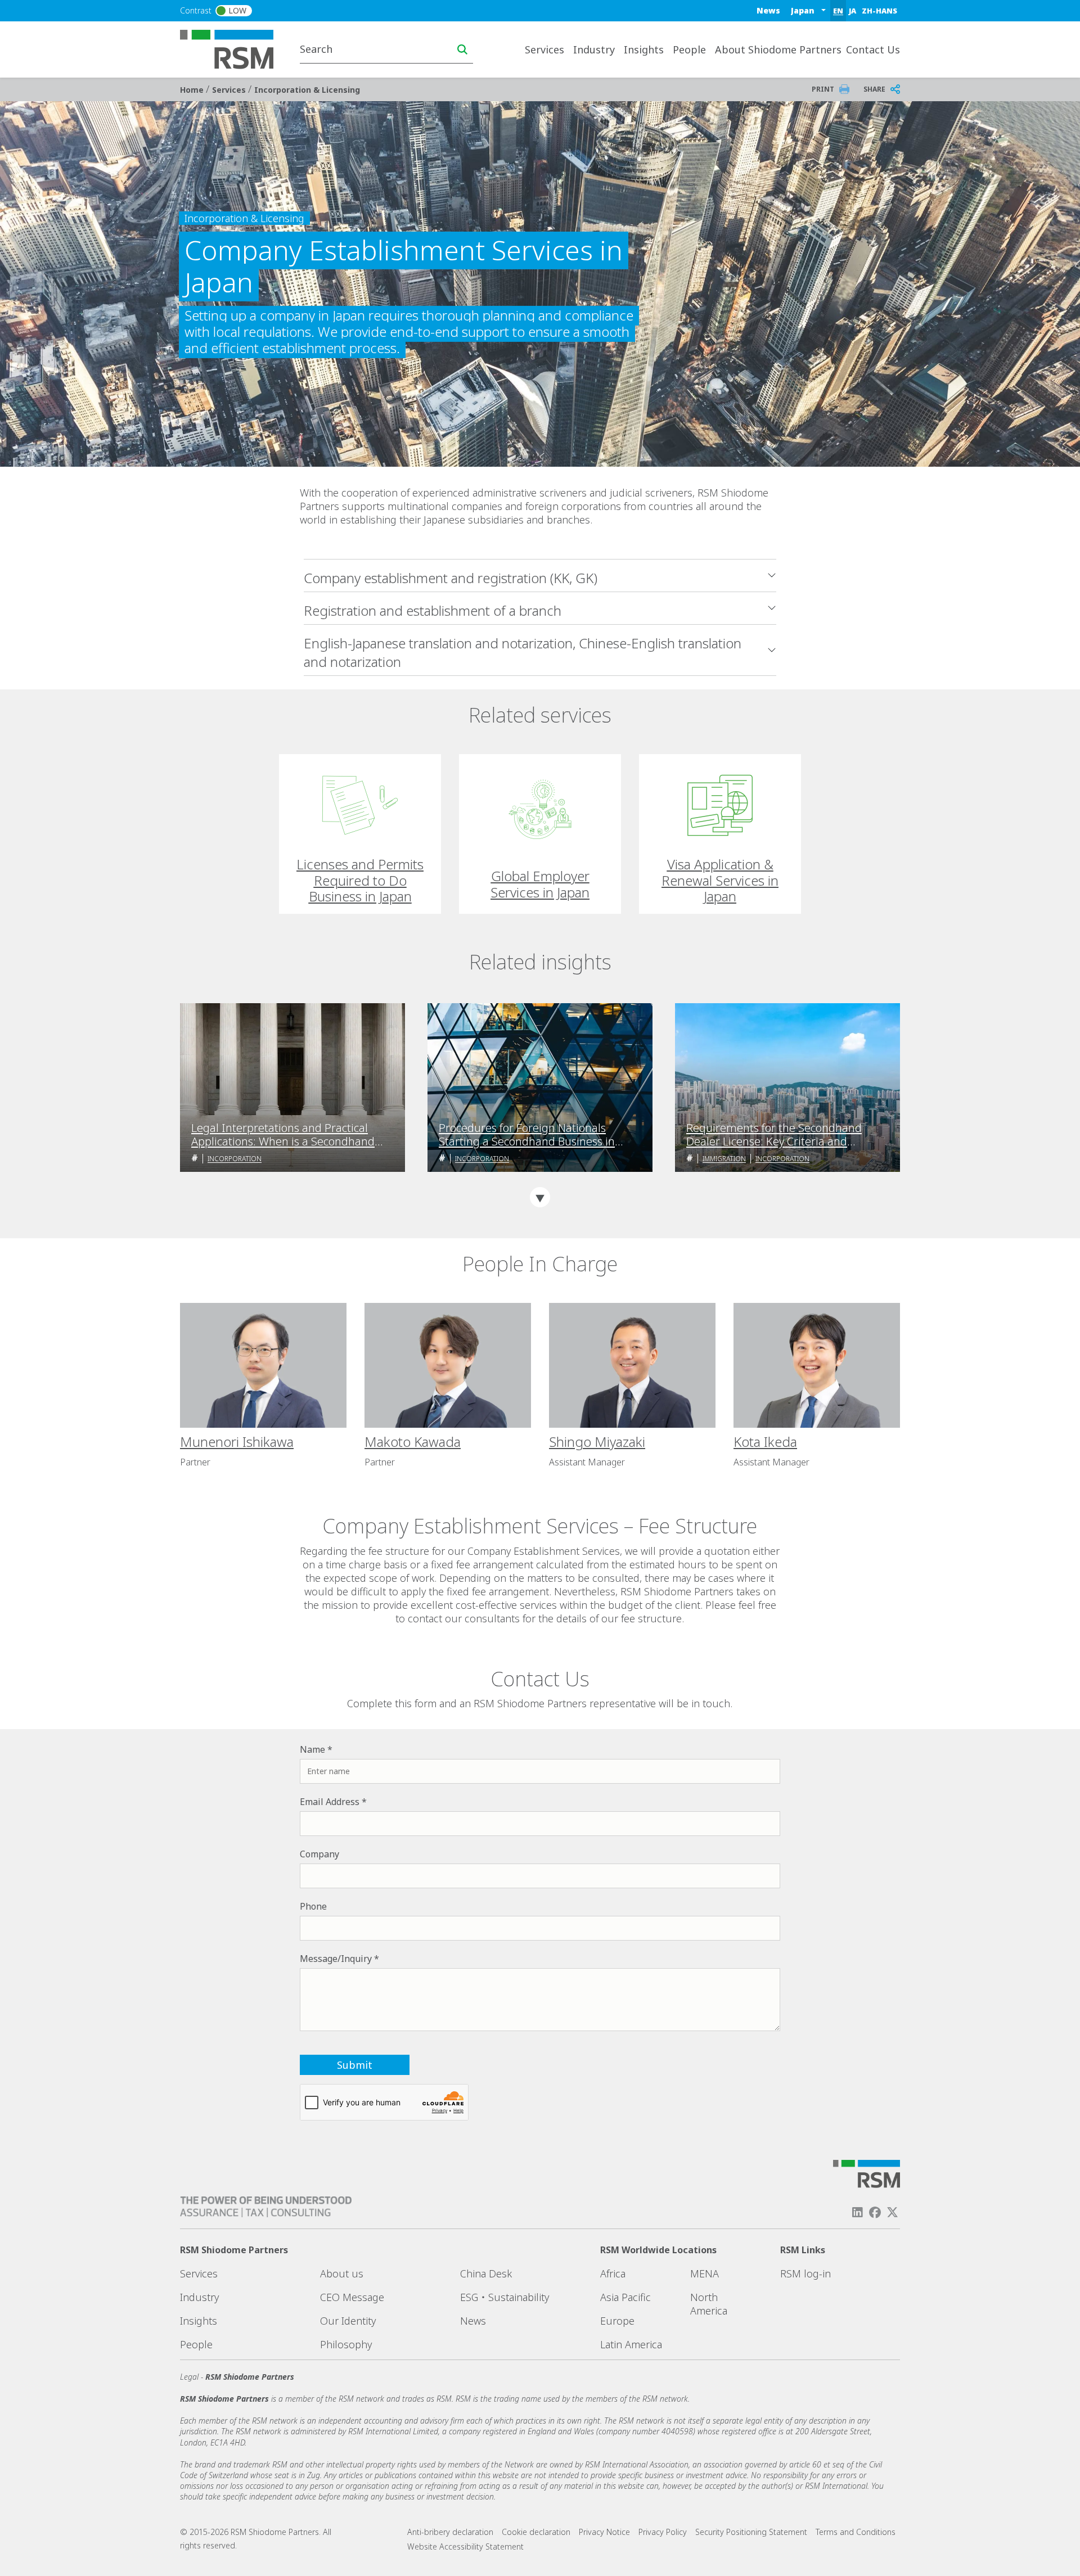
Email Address (330, 1802)
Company (319, 1854)
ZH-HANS (879, 11)
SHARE (874, 89)
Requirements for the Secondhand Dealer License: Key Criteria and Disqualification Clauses (774, 1135)
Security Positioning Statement (751, 2532)
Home (193, 90)
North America (709, 2304)
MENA (705, 2273)
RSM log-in (805, 2273)
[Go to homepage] (234, 48)
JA (852, 11)
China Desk (486, 2273)
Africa (613, 2273)
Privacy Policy (663, 2532)
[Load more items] (540, 1197)
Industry (199, 2297)
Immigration (724, 1159)
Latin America (631, 2344)
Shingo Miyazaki (597, 1442)
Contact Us (873, 49)
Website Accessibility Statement (465, 2546)
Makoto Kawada (413, 1442)
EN (838, 11)
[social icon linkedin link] (857, 2212)
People (689, 49)
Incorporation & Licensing (307, 90)
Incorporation (235, 1159)
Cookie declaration (536, 2532)
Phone (313, 1906)
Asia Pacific (625, 2297)
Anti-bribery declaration (450, 2532)
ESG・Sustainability (505, 2297)
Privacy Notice (604, 2532)
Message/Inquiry (336, 1959)
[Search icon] (462, 49)
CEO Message (352, 2297)
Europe (617, 2321)
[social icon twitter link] (893, 2212)
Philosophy (346, 2344)
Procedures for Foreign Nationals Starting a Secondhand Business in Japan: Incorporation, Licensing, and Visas (530, 1135)
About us (342, 2273)
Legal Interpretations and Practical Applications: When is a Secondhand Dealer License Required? (283, 1135)
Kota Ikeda (765, 1442)
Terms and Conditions (856, 2532)
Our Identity (348, 2321)
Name (312, 1749)
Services (230, 90)
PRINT (823, 89)
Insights (199, 2321)
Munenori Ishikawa (237, 1442)
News (768, 10)
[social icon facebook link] (875, 2212)
